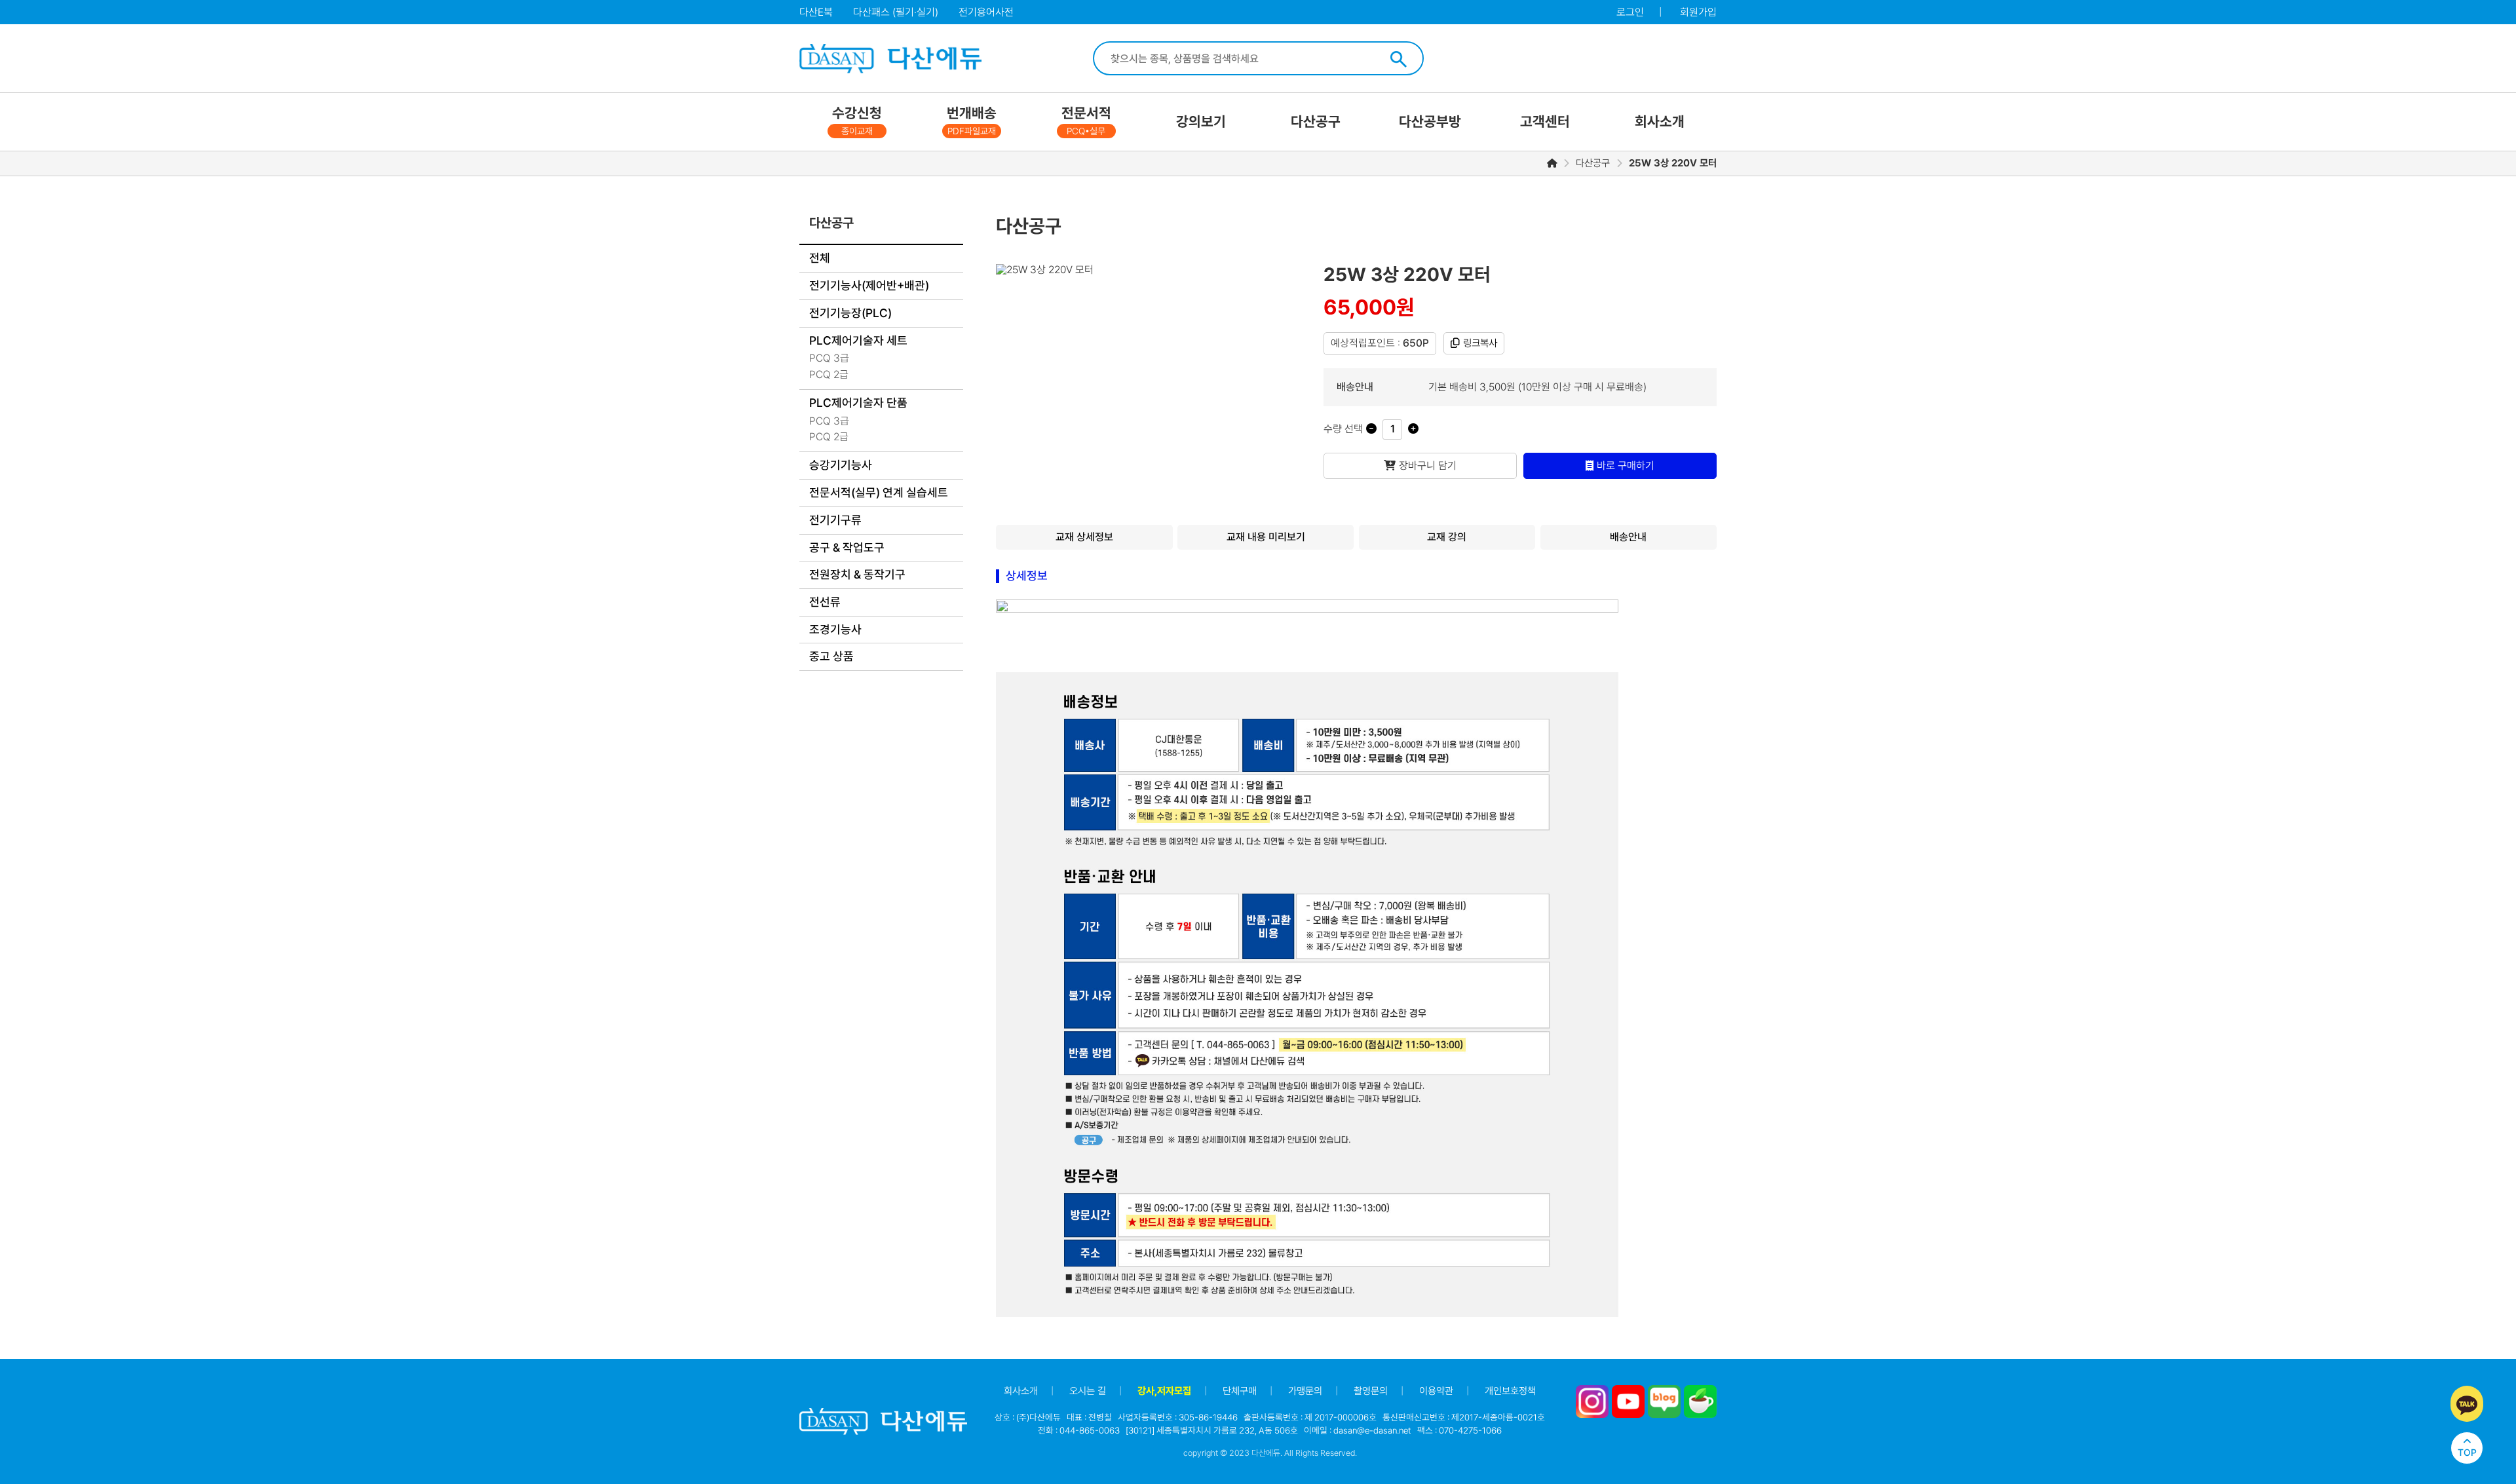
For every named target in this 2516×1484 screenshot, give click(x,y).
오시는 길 (1088, 1391)
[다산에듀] (889, 59)
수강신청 (857, 121)
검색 (1398, 59)
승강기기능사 (841, 465)
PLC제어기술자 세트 (858, 340)
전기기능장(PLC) (850, 313)
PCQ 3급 (829, 358)
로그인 (1630, 12)
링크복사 (1480, 343)
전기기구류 (835, 520)
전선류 (825, 602)
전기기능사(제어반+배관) (869, 285)
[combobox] (1242, 58)
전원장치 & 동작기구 (857, 574)
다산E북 (816, 12)
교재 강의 (1447, 537)
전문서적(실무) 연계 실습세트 (879, 492)
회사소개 (1660, 122)
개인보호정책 (1510, 1391)
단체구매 (1240, 1391)
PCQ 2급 (829, 374)
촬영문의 (1371, 1391)
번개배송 (972, 121)
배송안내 (1628, 537)
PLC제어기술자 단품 (858, 403)
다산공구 (1316, 122)
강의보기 (1201, 122)
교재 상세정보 (1084, 537)
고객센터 (1545, 122)
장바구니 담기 (1428, 466)
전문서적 (1086, 121)
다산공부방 (1430, 122)
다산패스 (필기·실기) (896, 12)
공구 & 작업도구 (847, 547)
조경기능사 (835, 629)
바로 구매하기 (1626, 466)
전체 (820, 258)
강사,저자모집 (1164, 1391)
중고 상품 (831, 656)
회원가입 (1698, 12)
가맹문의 (1305, 1391)
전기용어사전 (986, 12)
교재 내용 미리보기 (1266, 537)
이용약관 (1436, 1391)
